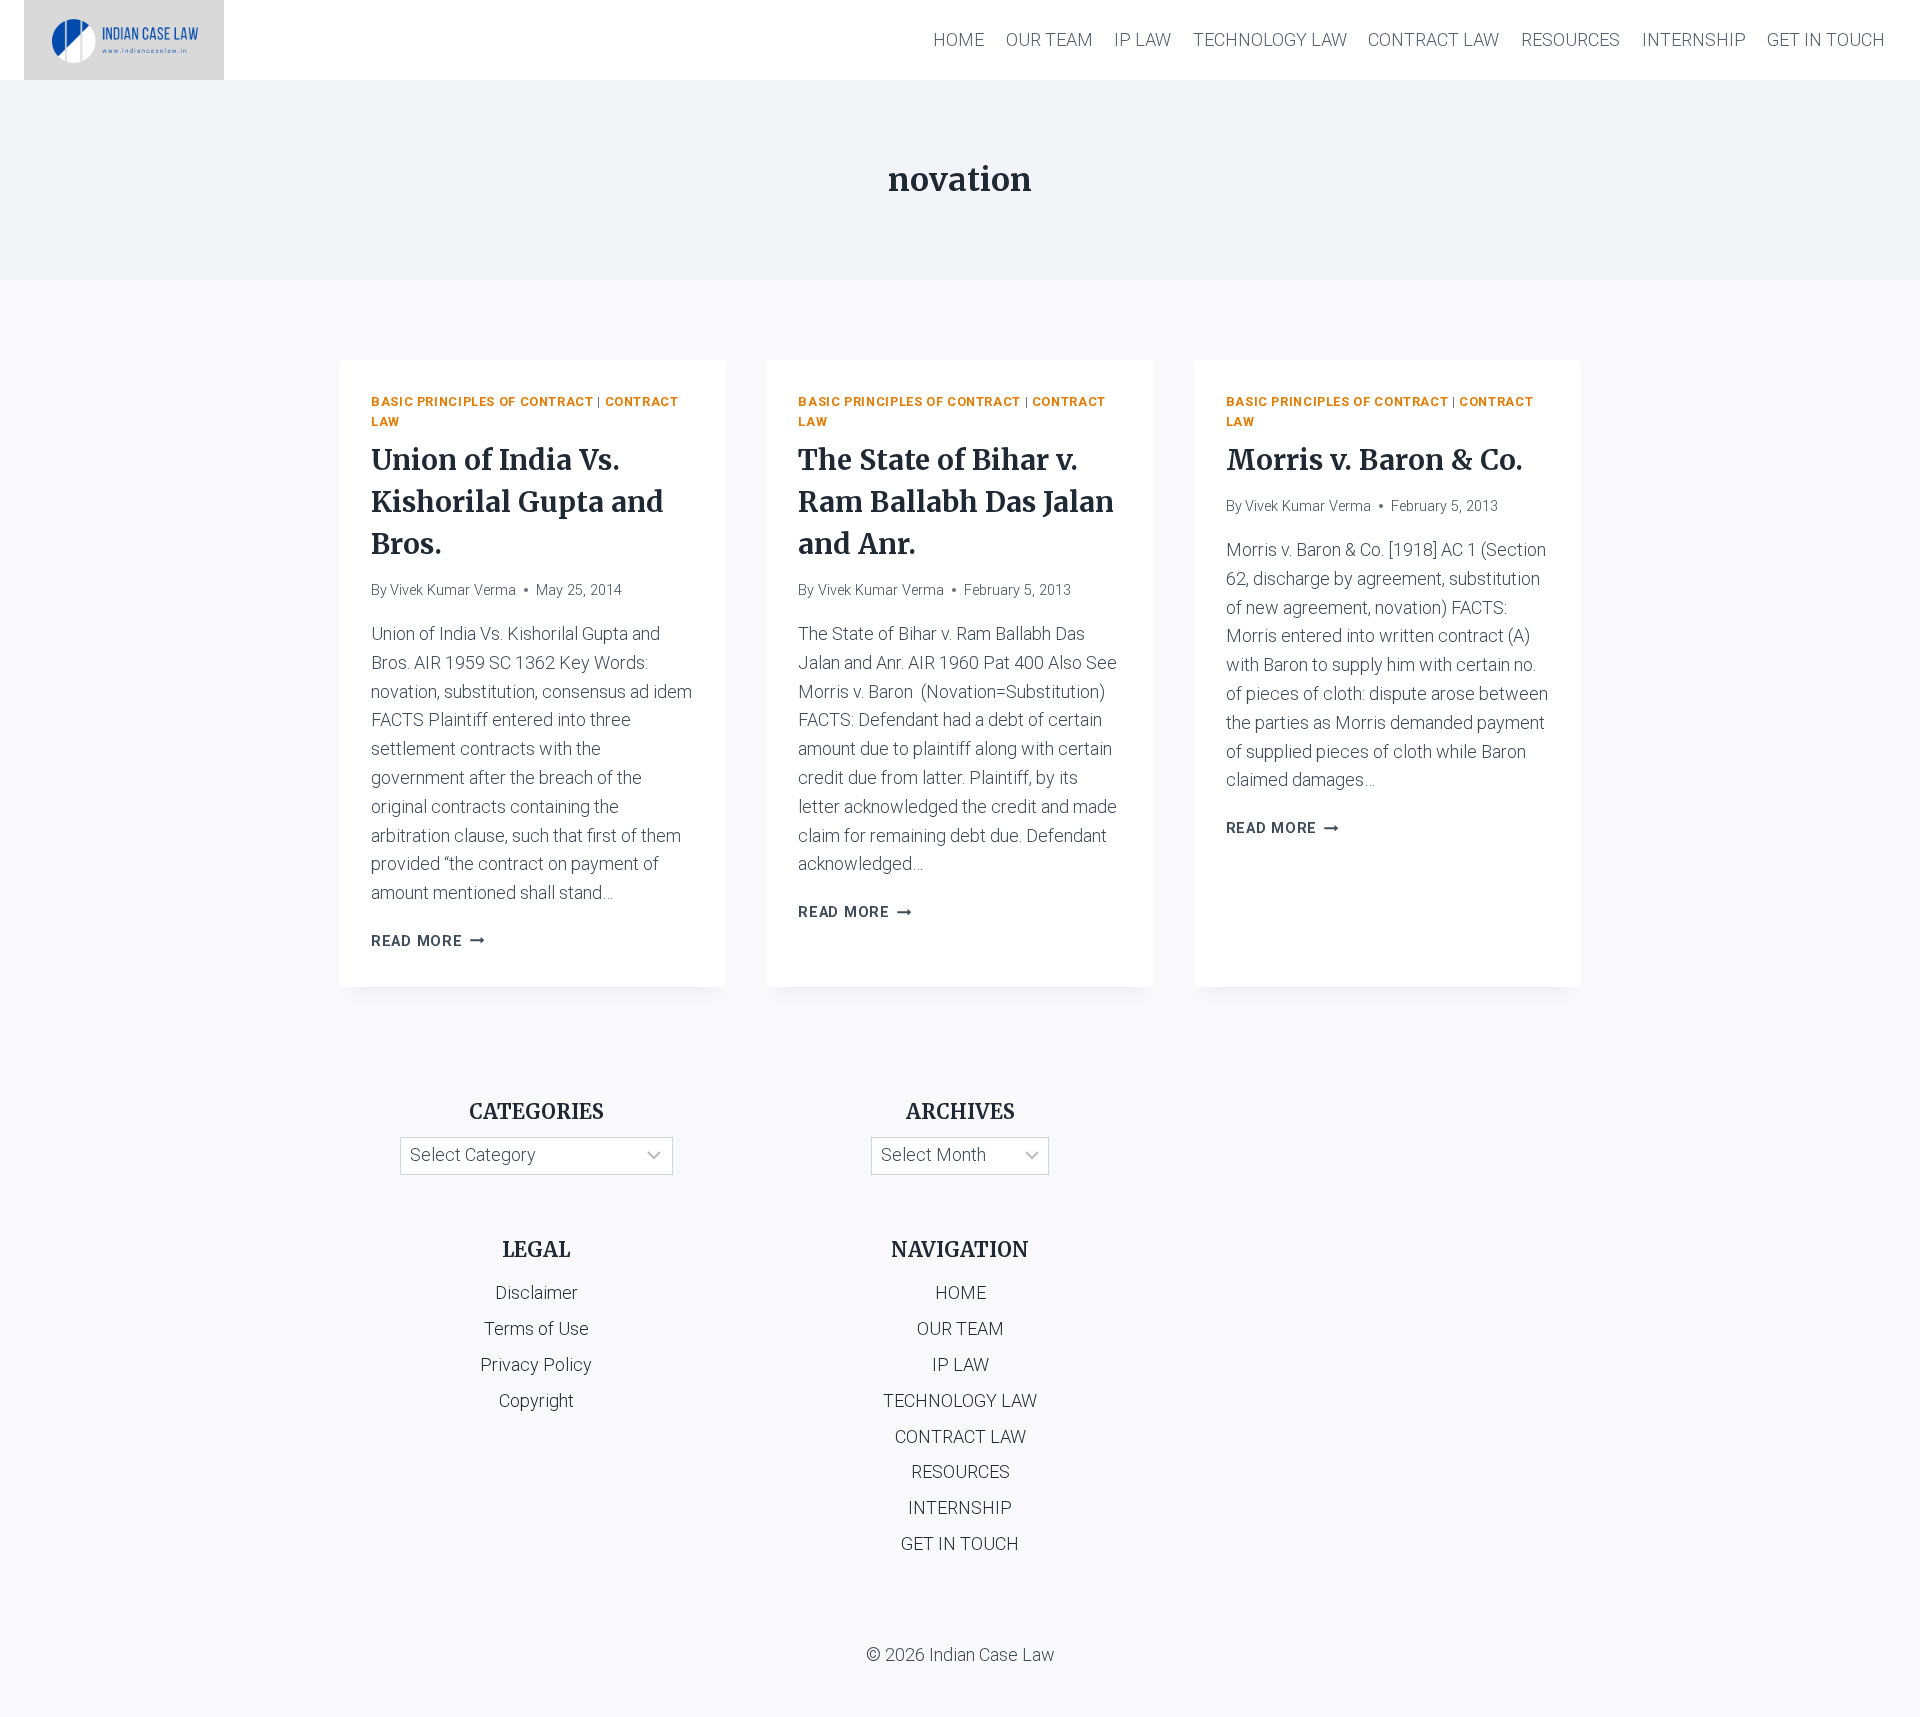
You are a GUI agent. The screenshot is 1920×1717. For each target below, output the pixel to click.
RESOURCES (1570, 39)
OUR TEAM (1049, 39)
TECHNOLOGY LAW (1270, 39)
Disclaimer (536, 1292)
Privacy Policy (536, 1364)
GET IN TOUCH (1826, 39)
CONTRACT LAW (1433, 39)
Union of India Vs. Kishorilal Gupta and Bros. (517, 502)
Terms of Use (536, 1328)
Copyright (536, 1400)
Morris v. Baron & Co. (1374, 460)
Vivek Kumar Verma (453, 590)
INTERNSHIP (1694, 39)
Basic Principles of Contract (482, 401)
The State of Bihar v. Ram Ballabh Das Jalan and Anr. (956, 502)
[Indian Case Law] (124, 40)
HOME (958, 39)
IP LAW (1142, 39)
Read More (427, 941)
